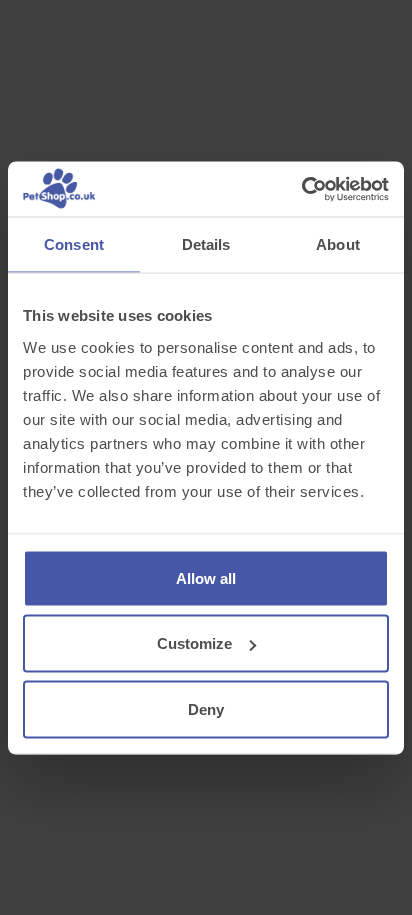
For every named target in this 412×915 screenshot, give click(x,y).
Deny (206, 708)
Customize (194, 643)
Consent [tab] (74, 244)
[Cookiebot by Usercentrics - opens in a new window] (301, 189)
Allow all (206, 577)
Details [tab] (206, 244)
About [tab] (338, 244)
